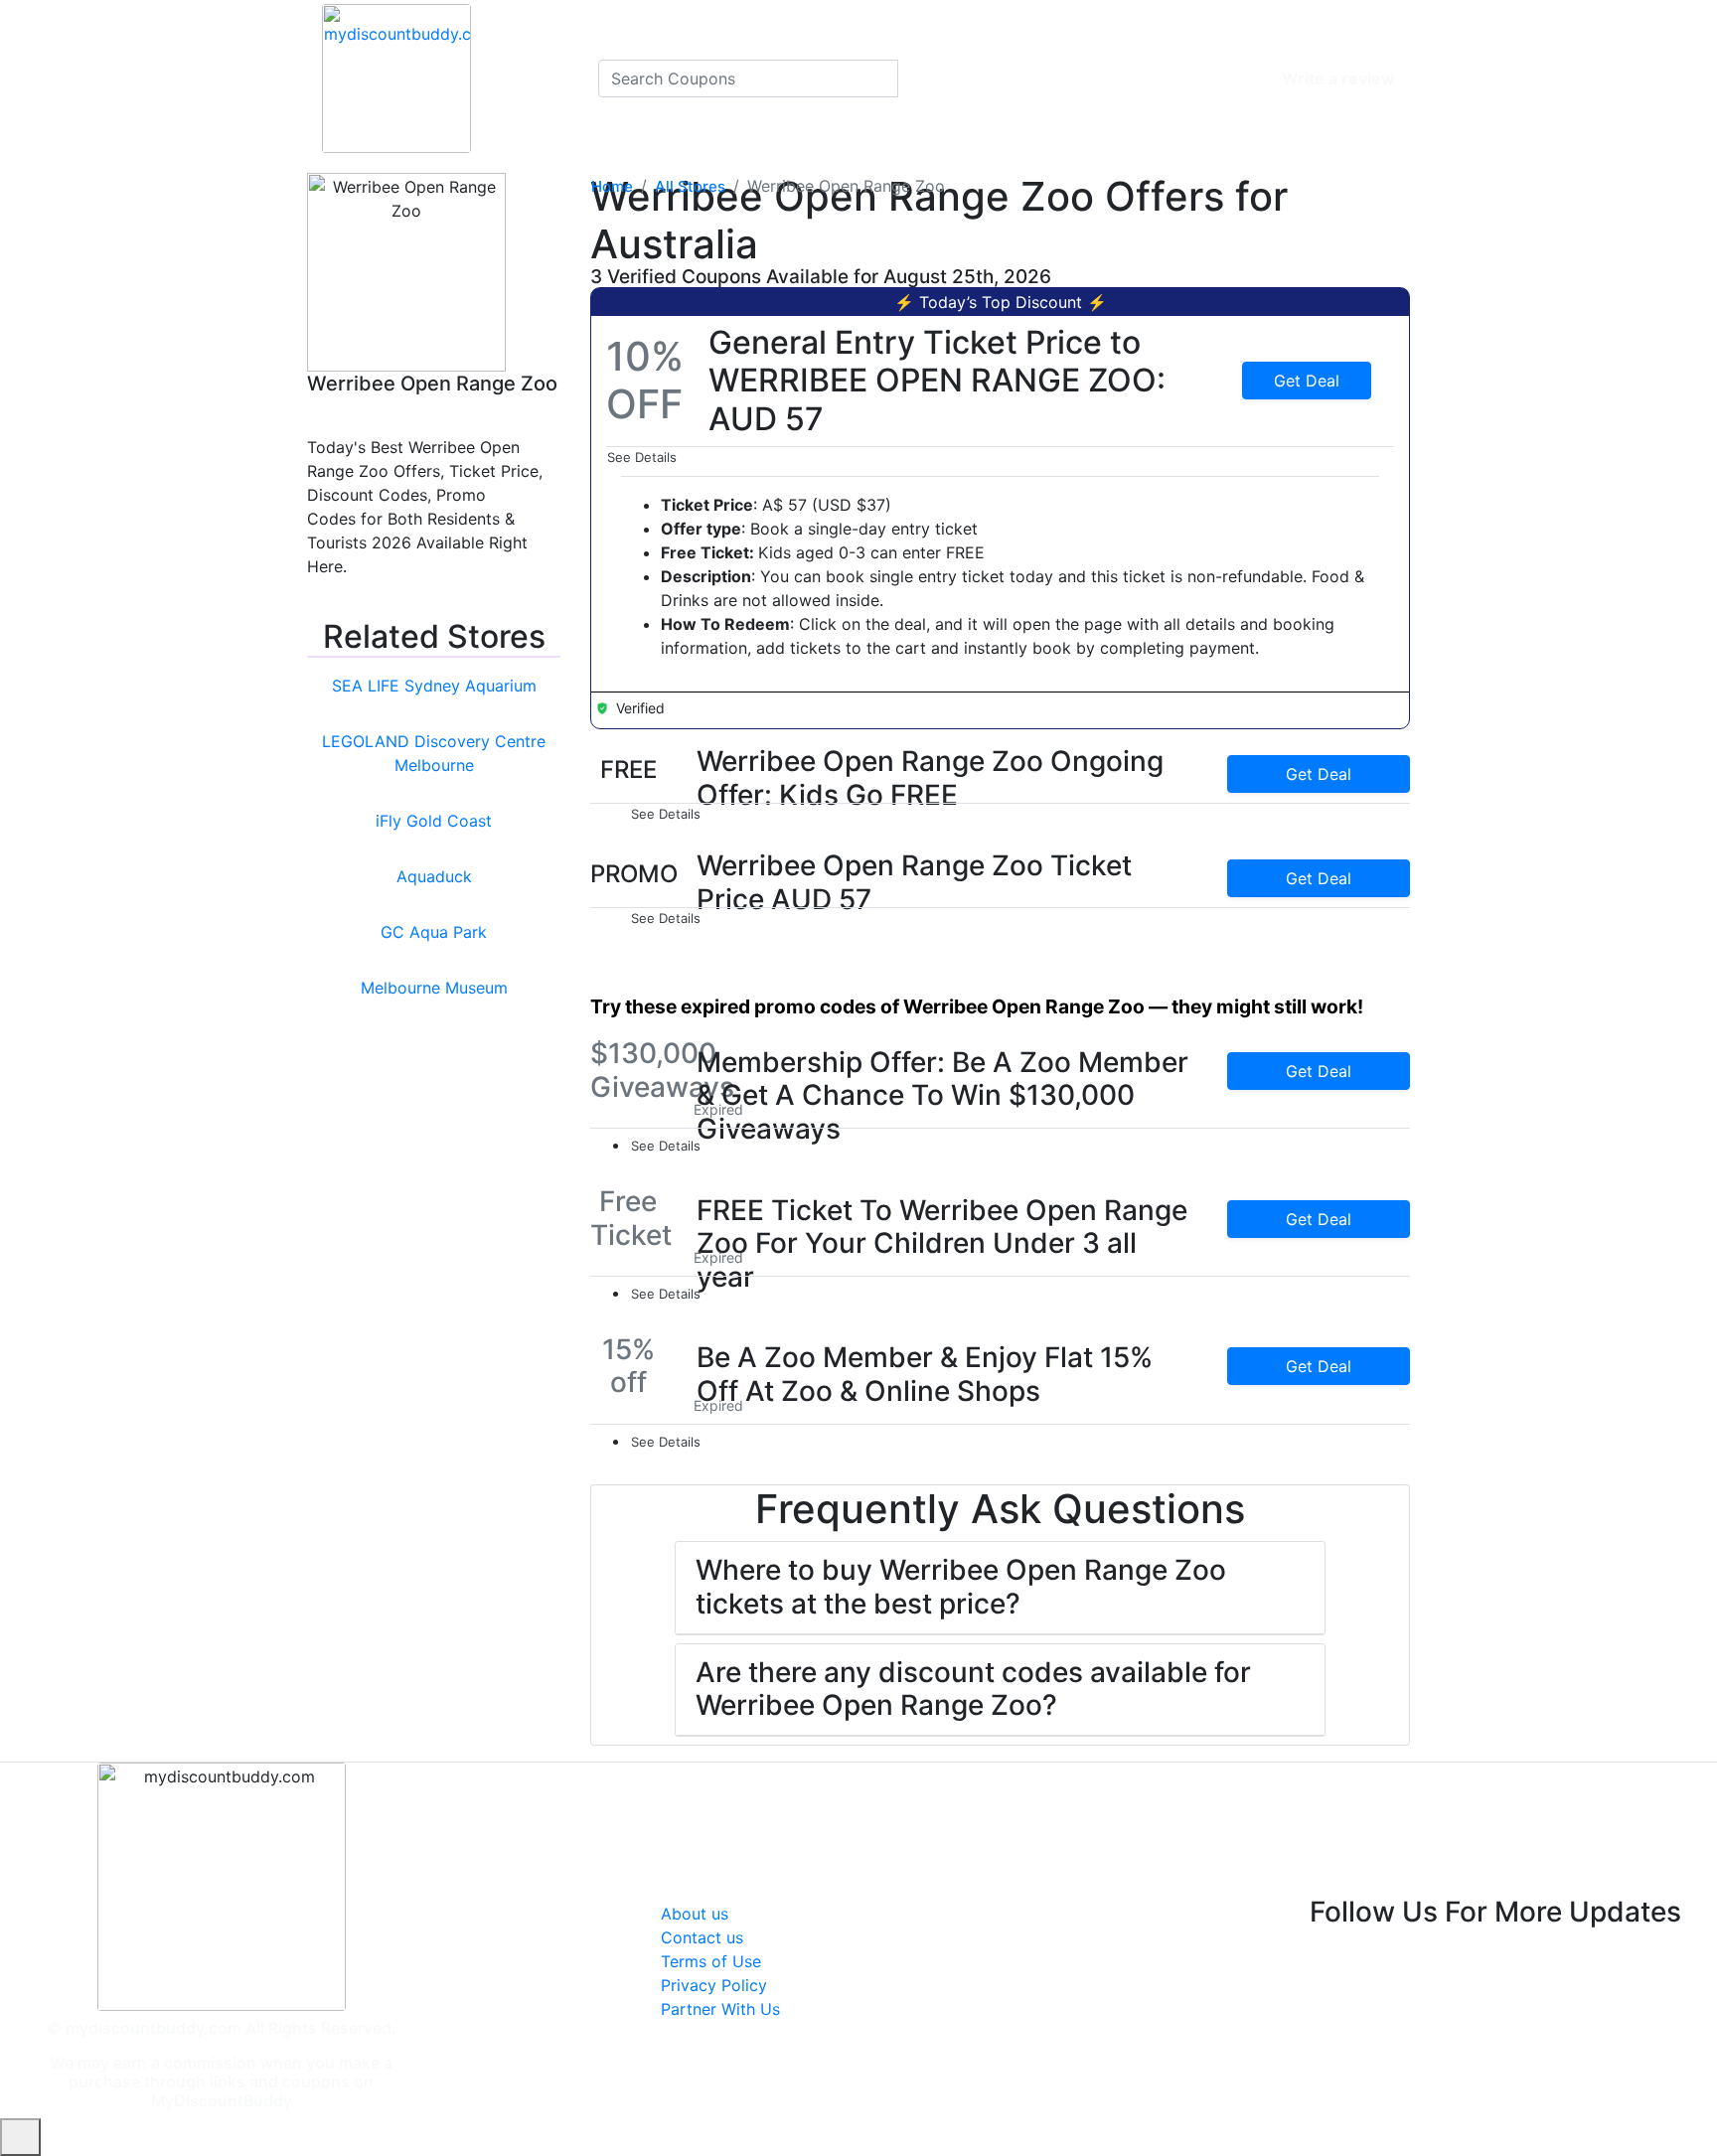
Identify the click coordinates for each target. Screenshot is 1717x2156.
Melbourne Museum (434, 988)
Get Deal (1307, 381)
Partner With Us (720, 2009)
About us (695, 1914)
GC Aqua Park (434, 932)
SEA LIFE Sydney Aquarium (434, 686)
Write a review (1338, 78)
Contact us (702, 1937)
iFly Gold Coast (434, 821)
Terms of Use (711, 1961)
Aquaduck (434, 876)
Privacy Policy (714, 1985)
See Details (644, 457)
